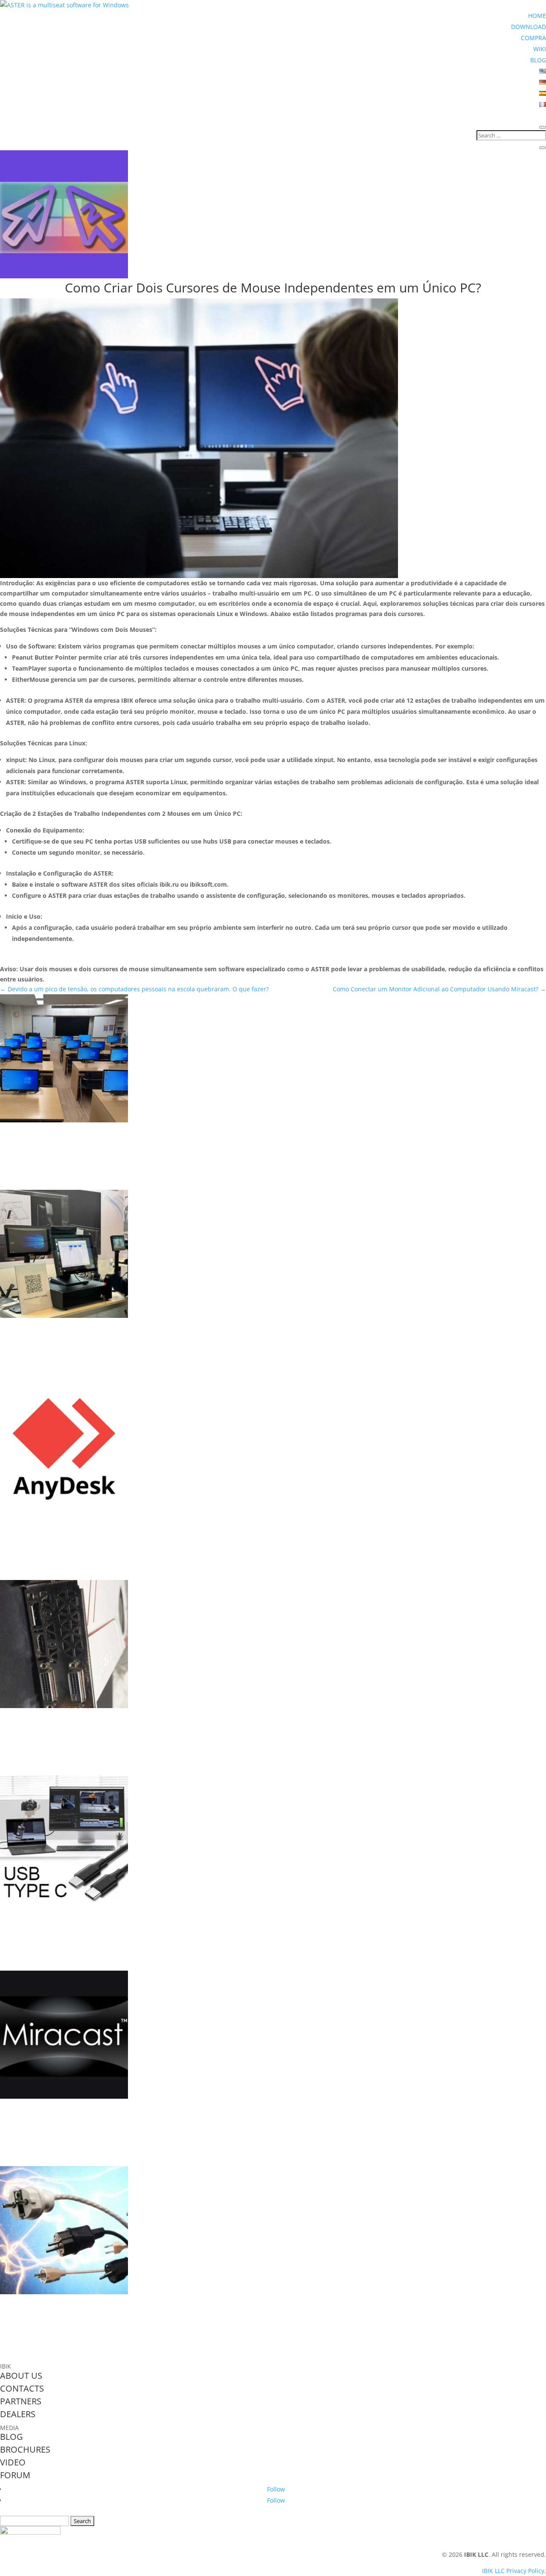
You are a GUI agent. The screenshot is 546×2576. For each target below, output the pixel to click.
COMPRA (533, 38)
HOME (537, 16)
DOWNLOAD (529, 27)
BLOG (538, 60)
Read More (31, 1179)
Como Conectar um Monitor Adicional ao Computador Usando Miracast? (165, 2106)
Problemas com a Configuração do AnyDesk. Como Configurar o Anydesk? (168, 1521)
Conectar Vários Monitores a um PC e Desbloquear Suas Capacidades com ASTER (185, 1716)
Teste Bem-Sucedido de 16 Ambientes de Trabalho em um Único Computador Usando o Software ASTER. (239, 1130)
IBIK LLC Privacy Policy (513, 2571)
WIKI (540, 49)
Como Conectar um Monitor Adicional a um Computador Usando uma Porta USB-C (188, 1911)
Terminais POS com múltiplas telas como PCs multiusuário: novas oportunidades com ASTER (211, 1325)
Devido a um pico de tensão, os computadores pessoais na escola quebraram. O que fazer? (208, 2301)
